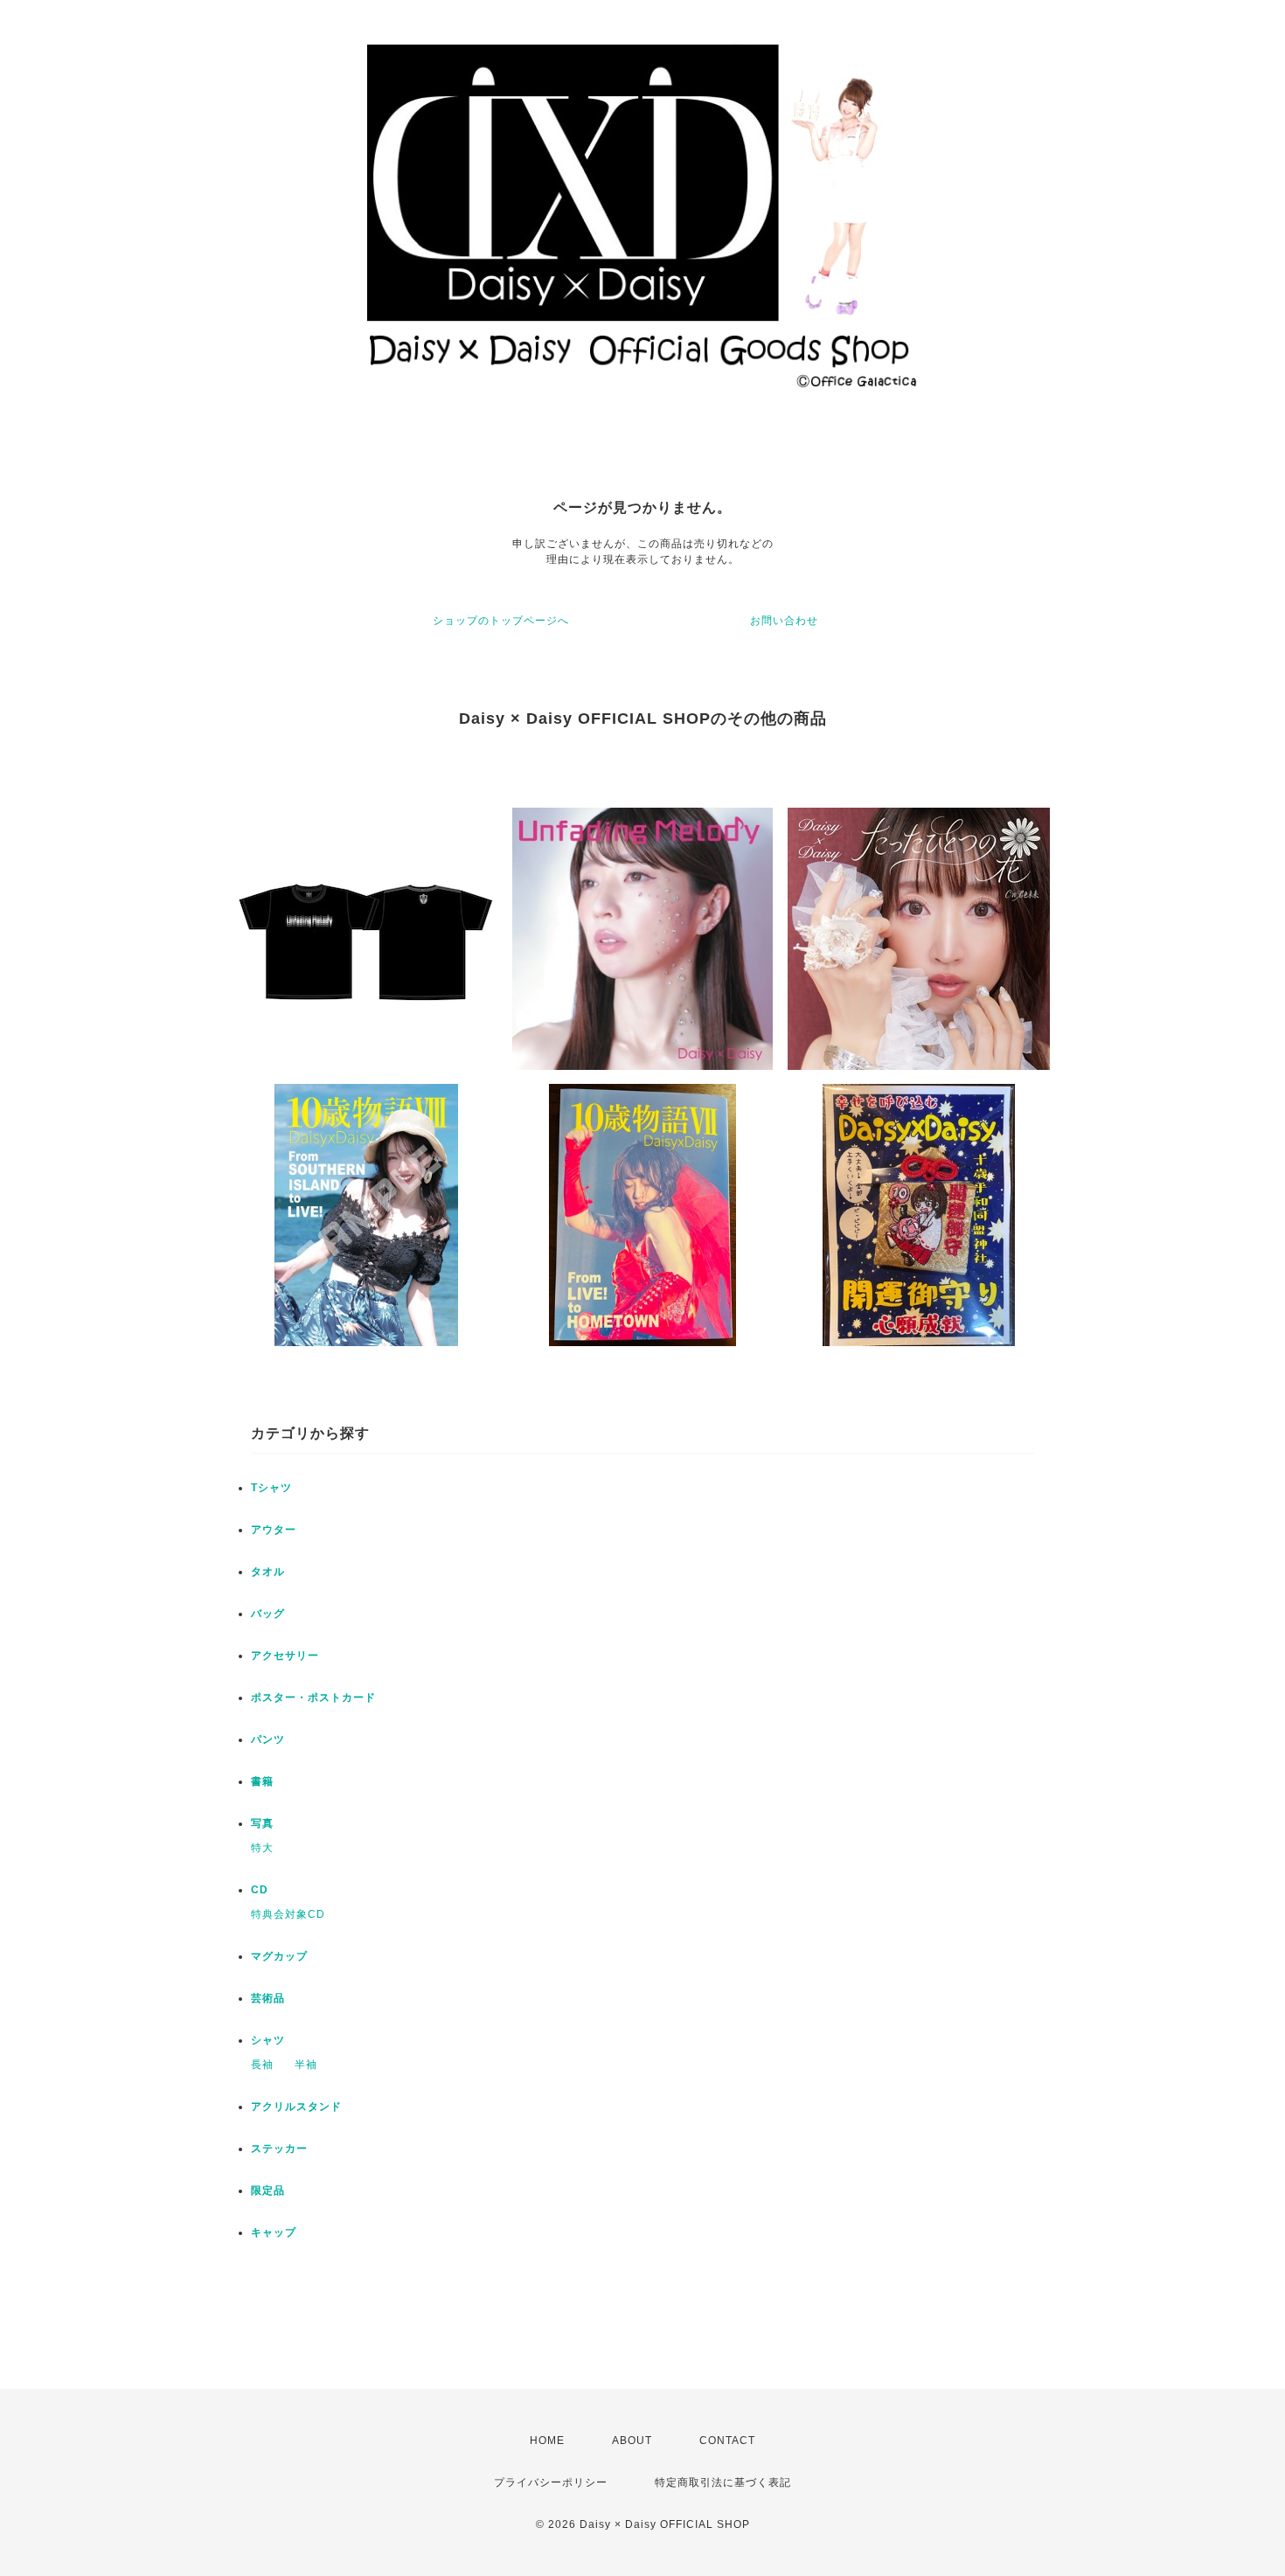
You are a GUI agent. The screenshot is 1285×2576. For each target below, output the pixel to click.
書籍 (262, 1781)
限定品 (268, 2191)
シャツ (268, 2040)
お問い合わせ (784, 621)
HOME (547, 2441)
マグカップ (279, 1956)
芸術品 (268, 1998)
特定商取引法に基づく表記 (723, 2482)
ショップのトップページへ (501, 621)
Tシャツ (271, 1488)
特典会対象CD (288, 1914)
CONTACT (727, 2441)
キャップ (274, 2232)
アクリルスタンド (296, 2107)
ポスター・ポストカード (313, 1698)
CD (260, 1890)
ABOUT (632, 2441)
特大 (262, 1848)
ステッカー (279, 2149)
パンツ (268, 1739)
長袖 (262, 2065)
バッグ (268, 1614)
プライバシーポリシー (551, 2482)
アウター (274, 1530)
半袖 (306, 2065)
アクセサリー (285, 1656)
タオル (268, 1572)
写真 (262, 1823)
